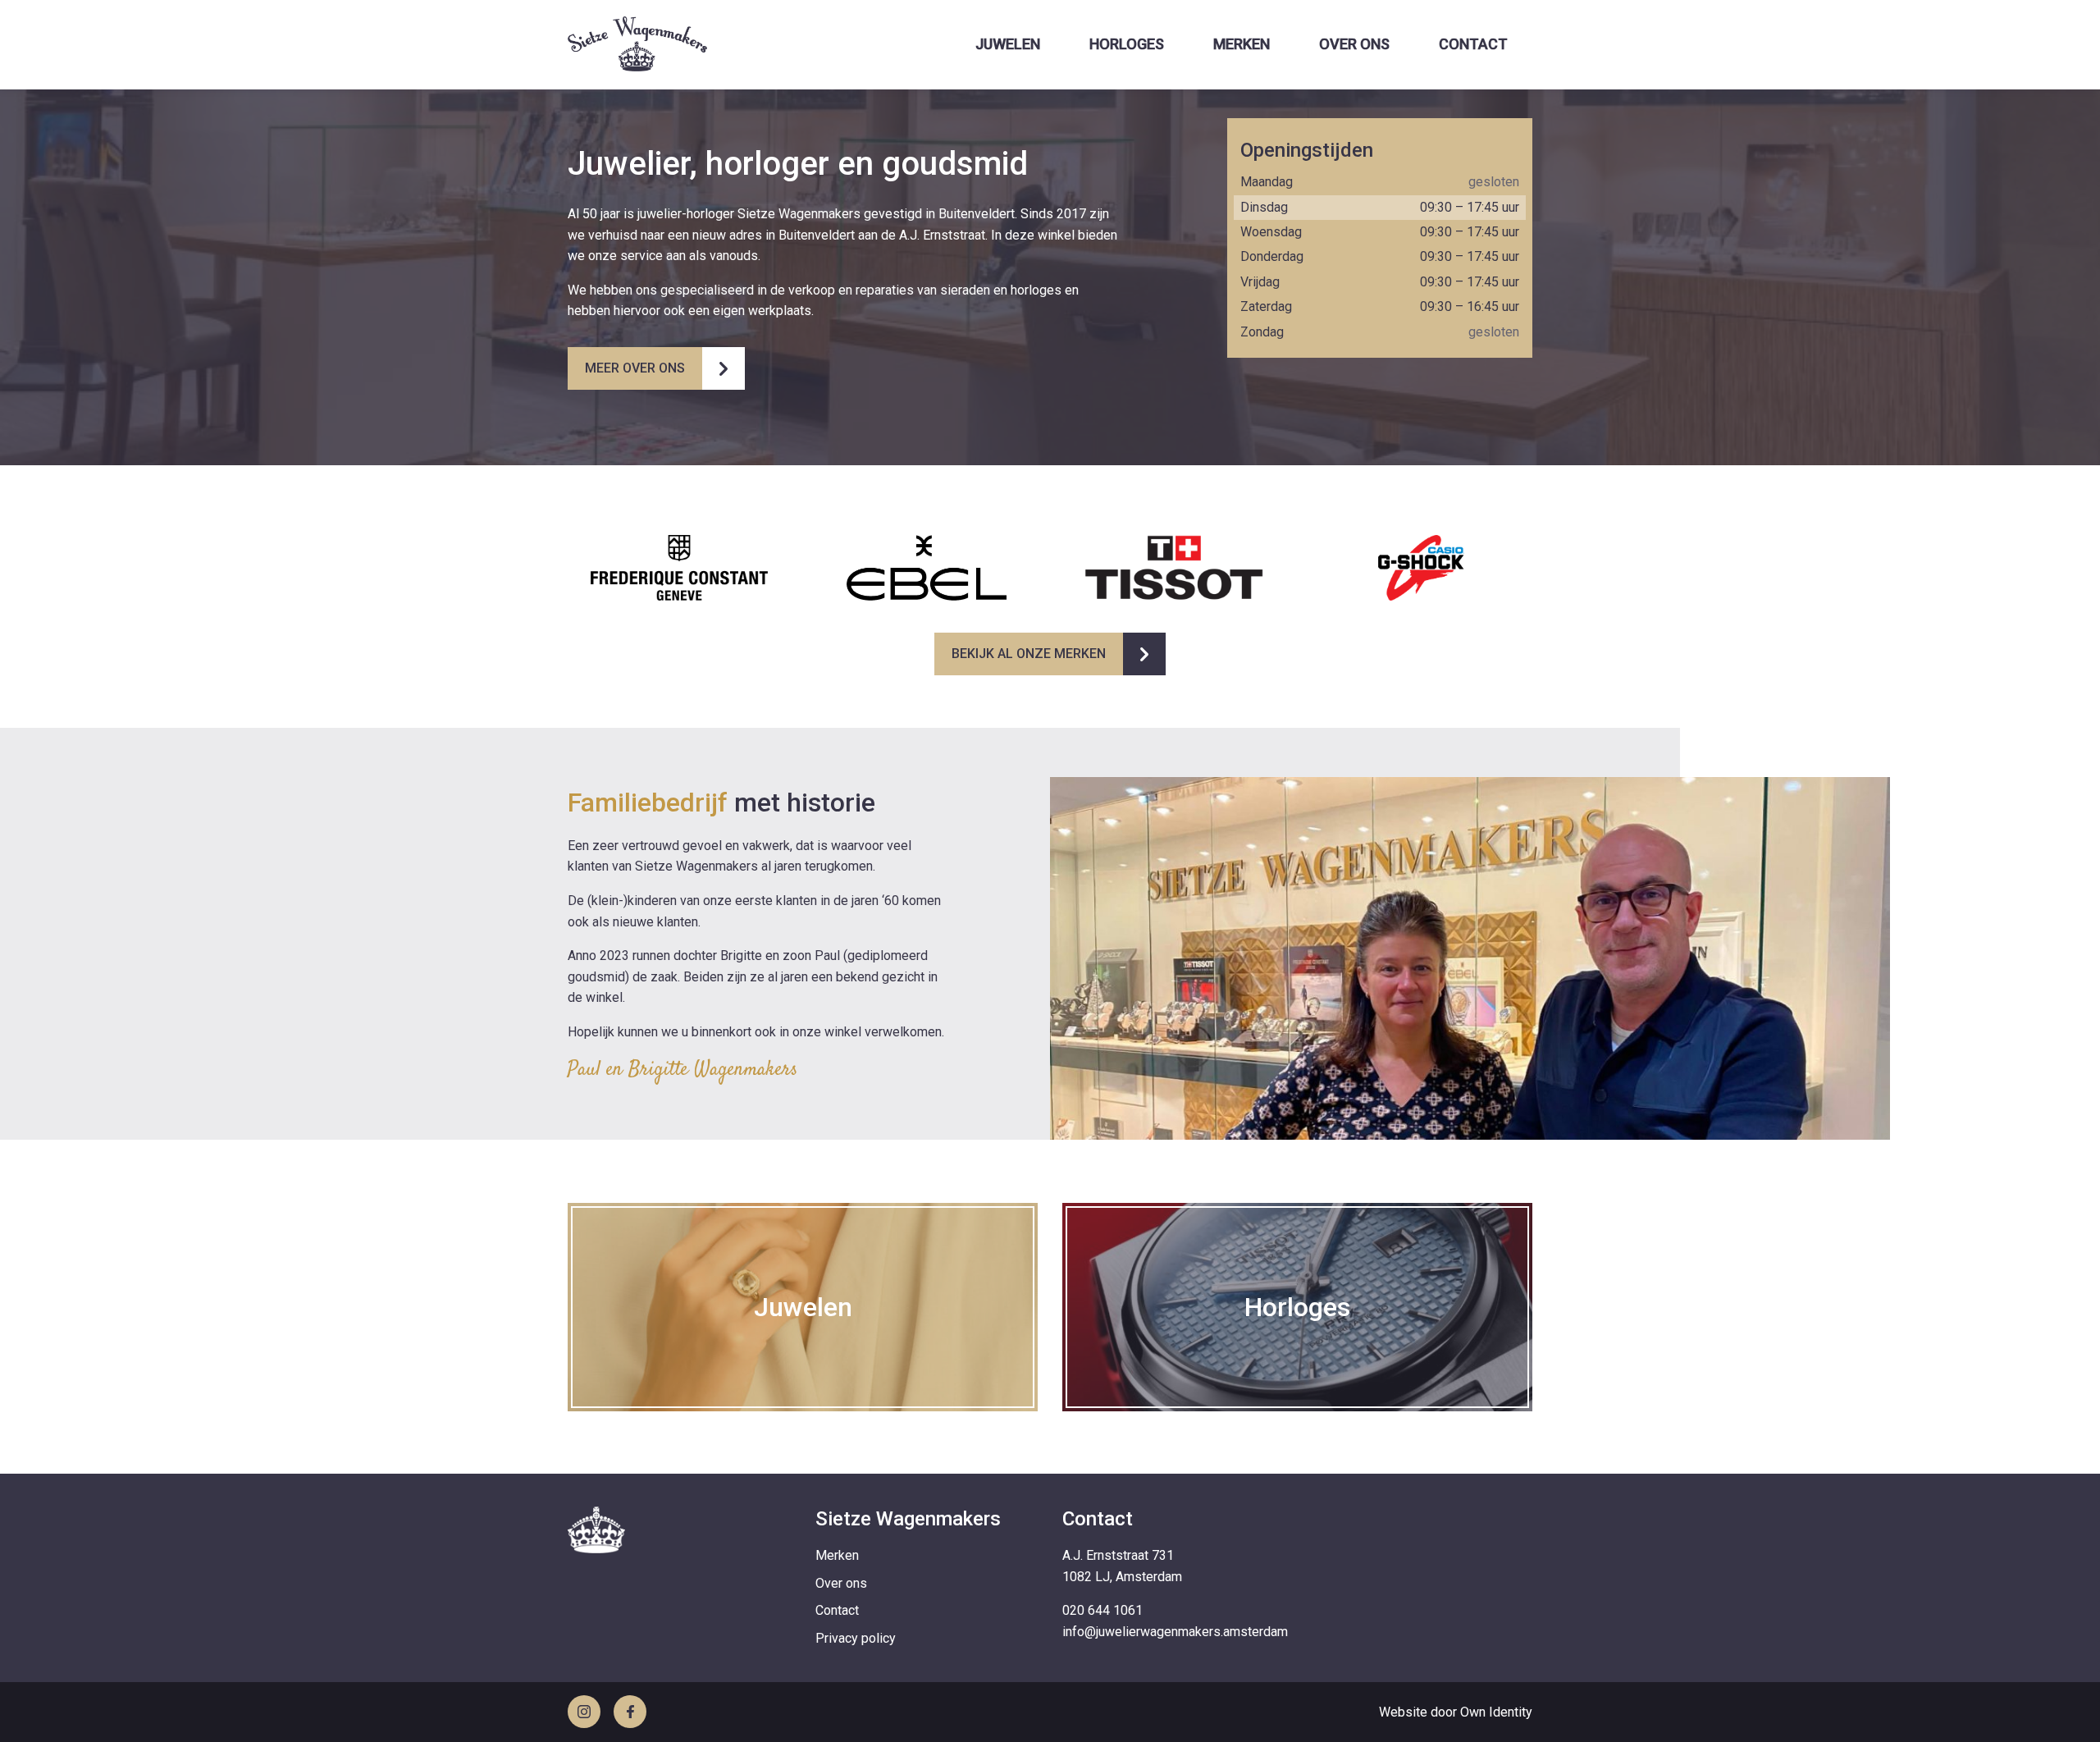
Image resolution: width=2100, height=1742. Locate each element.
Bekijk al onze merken (1029, 654)
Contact (1473, 44)
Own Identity (1496, 1712)
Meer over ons (635, 368)
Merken (1242, 44)
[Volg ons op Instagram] (584, 1712)
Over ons (1354, 44)
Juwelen (1008, 44)
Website (1403, 1712)
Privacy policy (856, 1638)
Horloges (1127, 44)
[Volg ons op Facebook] (630, 1712)
